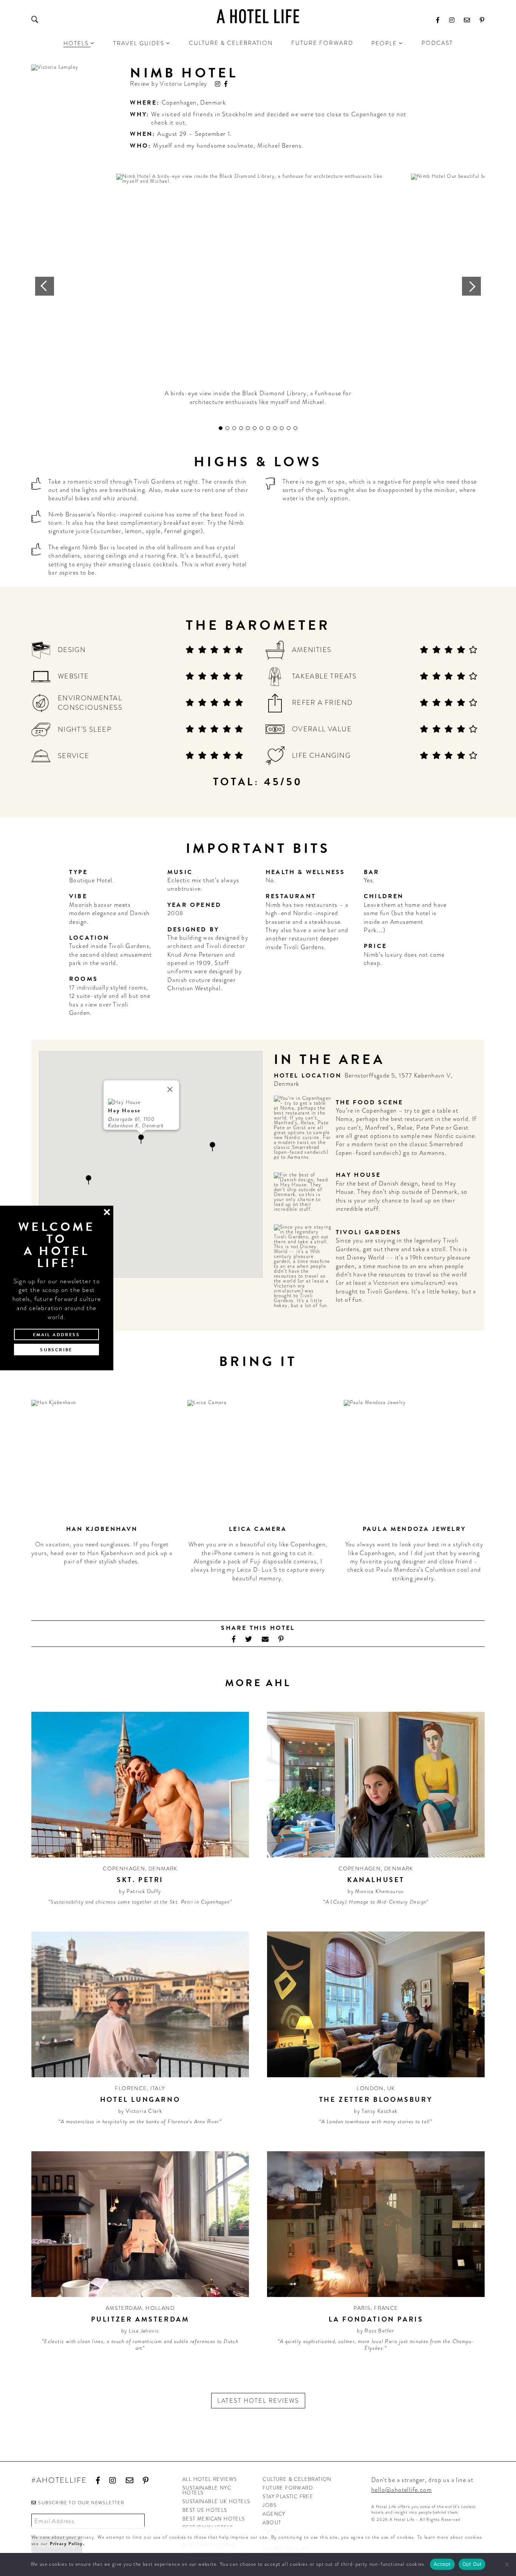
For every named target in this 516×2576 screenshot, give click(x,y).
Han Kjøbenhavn (102, 1529)
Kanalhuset (376, 1880)
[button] (212, 1147)
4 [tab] (241, 428)
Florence (131, 2088)
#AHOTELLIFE (59, 2481)
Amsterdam (124, 2308)
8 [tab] (268, 428)
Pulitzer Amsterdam (140, 2319)
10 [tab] (282, 428)
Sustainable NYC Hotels (207, 2490)
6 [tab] (255, 428)
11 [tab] (289, 428)
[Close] (170, 1090)
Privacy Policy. (67, 2544)
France (386, 2308)
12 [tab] (295, 428)
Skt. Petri (140, 1880)
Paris (362, 2308)
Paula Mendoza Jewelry (414, 1529)
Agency (274, 2514)
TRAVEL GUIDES (139, 43)
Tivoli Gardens (369, 1232)
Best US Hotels (205, 2510)
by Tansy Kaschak (376, 2111)
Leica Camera (258, 1529)
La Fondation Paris (376, 2319)
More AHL (258, 1683)
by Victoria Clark (140, 2111)
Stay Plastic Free (288, 2497)
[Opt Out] (507, 2564)
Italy (158, 2088)
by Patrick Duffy (140, 1891)
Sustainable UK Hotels (216, 2501)
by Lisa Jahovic (140, 2331)
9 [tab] (275, 428)
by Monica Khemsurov (376, 1891)
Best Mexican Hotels (214, 2519)
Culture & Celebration (231, 43)
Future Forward (322, 43)
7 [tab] (261, 428)
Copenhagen (179, 103)
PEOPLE (384, 43)
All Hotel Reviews (210, 2479)
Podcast (437, 43)
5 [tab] (248, 428)
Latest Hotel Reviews (258, 2401)
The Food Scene (370, 1102)
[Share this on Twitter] (249, 1639)
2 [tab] (227, 428)
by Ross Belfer (376, 2331)
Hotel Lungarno (140, 2099)
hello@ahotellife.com (402, 2490)
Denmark (213, 103)
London (370, 2088)
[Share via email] (265, 1639)
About (272, 2523)
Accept (442, 2564)
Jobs (270, 2505)
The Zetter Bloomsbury (376, 2099)
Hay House (358, 1175)
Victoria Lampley (183, 84)
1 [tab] (221, 428)
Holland (160, 2308)
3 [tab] (234, 428)
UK (391, 2088)
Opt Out (472, 2564)
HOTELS (76, 43)
